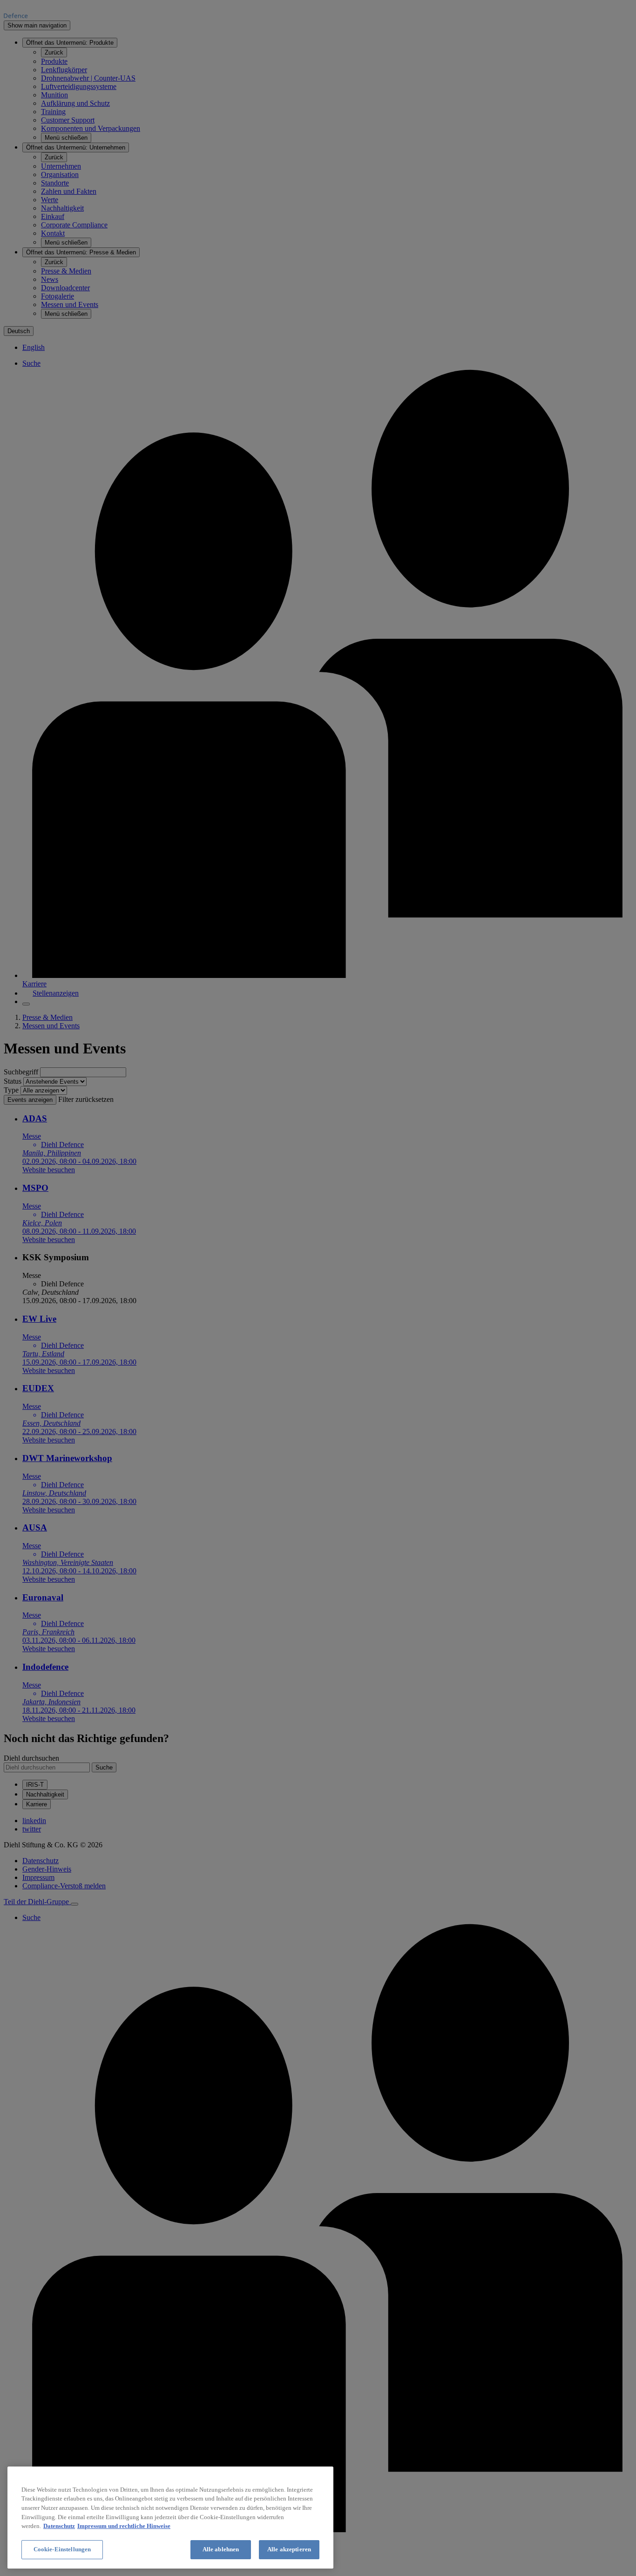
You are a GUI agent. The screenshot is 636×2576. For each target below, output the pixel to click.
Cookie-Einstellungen (62, 2549)
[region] (170, 2518)
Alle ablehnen (221, 2549)
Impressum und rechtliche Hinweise (124, 2526)
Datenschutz (59, 2526)
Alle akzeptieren (289, 2549)
